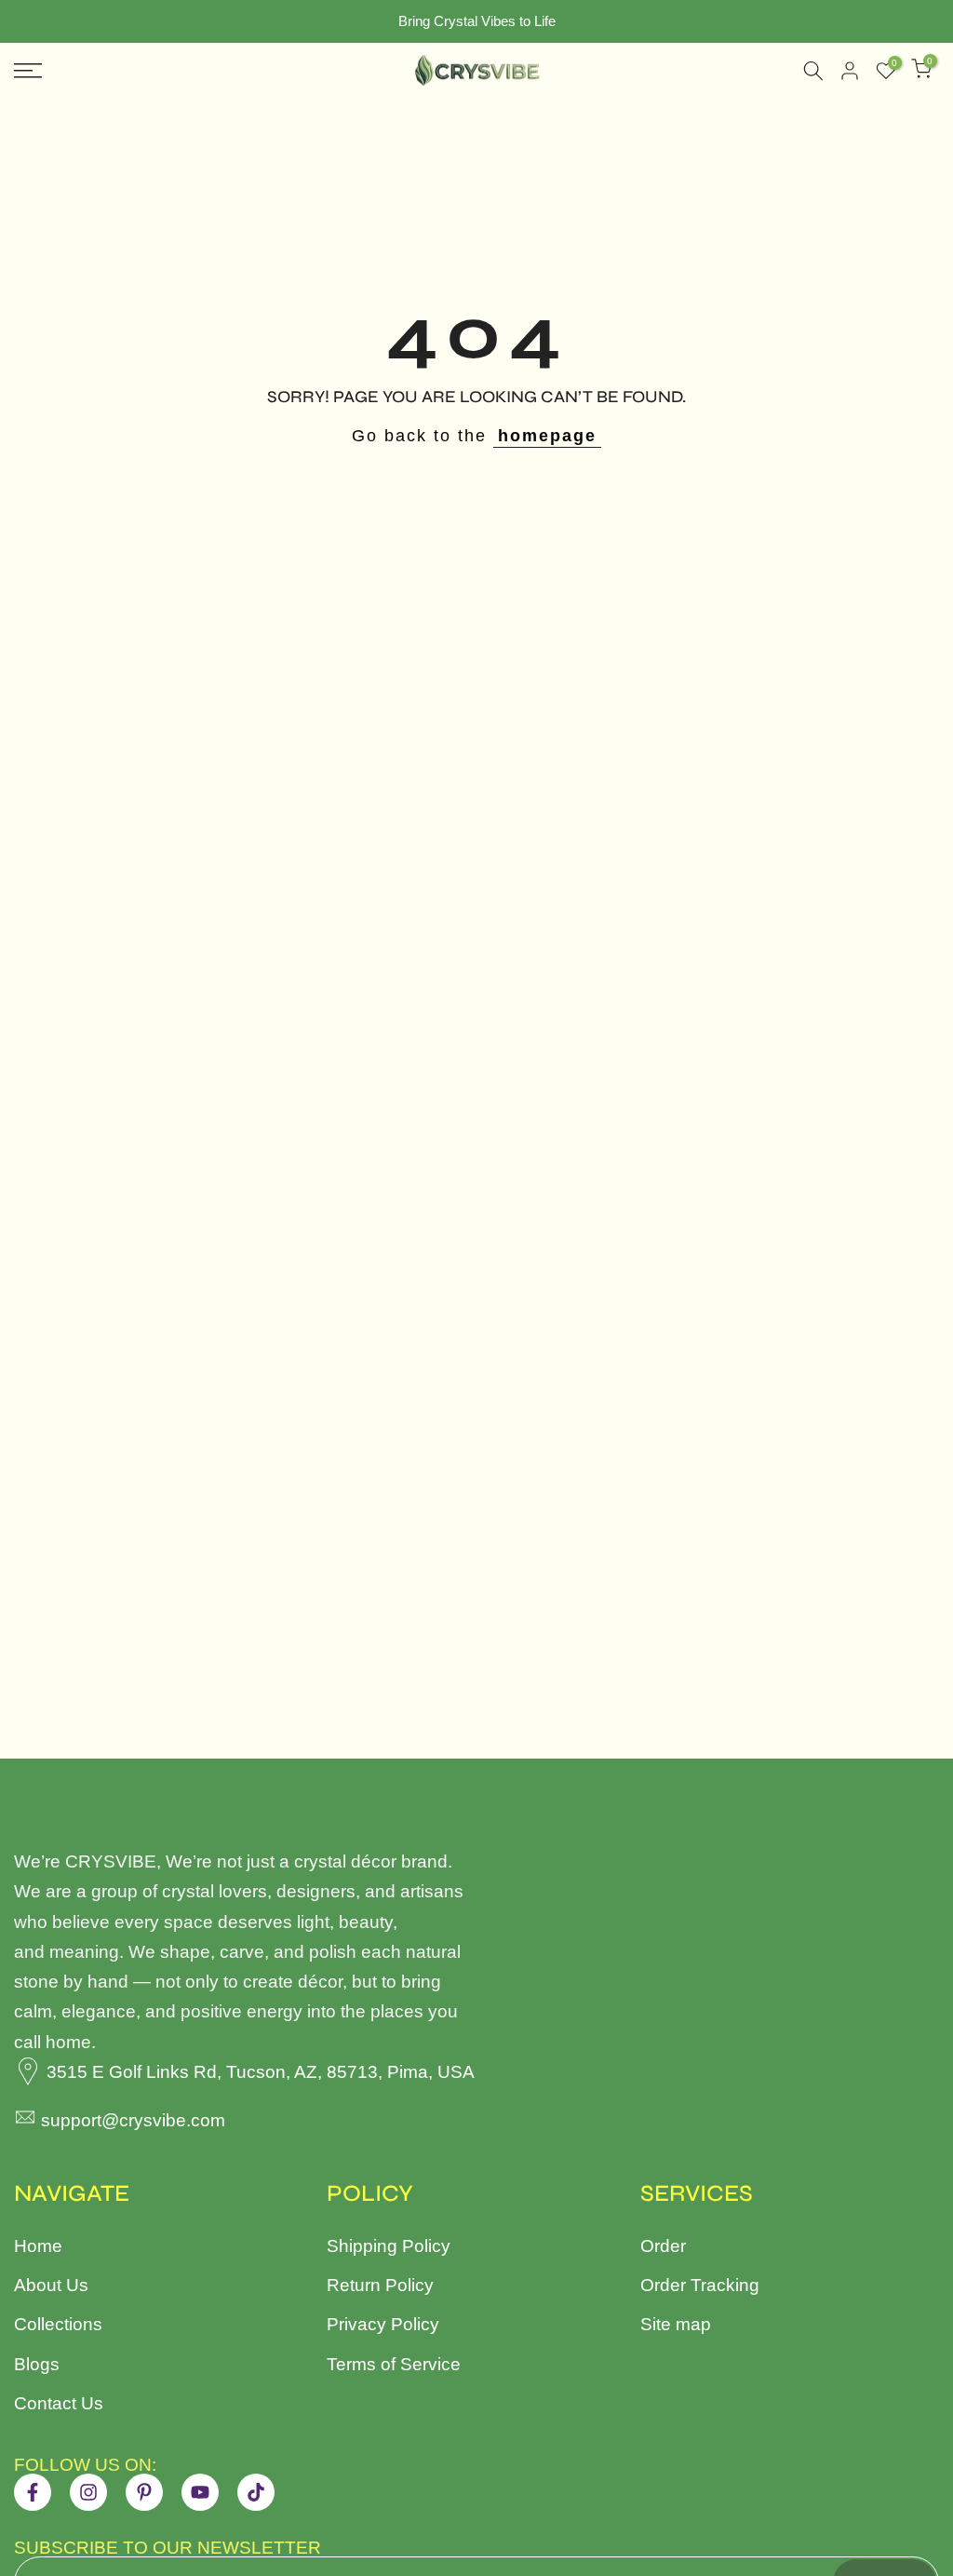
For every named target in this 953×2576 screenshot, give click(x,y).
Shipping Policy (389, 2246)
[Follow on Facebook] (33, 2492)
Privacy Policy (383, 2324)
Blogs (37, 2364)
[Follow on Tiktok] (256, 2492)
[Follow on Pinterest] (144, 2492)
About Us (51, 2285)
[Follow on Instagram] (88, 2492)
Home (38, 2246)
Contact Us (59, 2403)
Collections (58, 2324)
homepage (547, 436)
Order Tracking (700, 2285)
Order (663, 2246)
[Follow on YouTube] (200, 2492)
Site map (676, 2324)
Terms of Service (394, 2364)
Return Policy (380, 2285)
